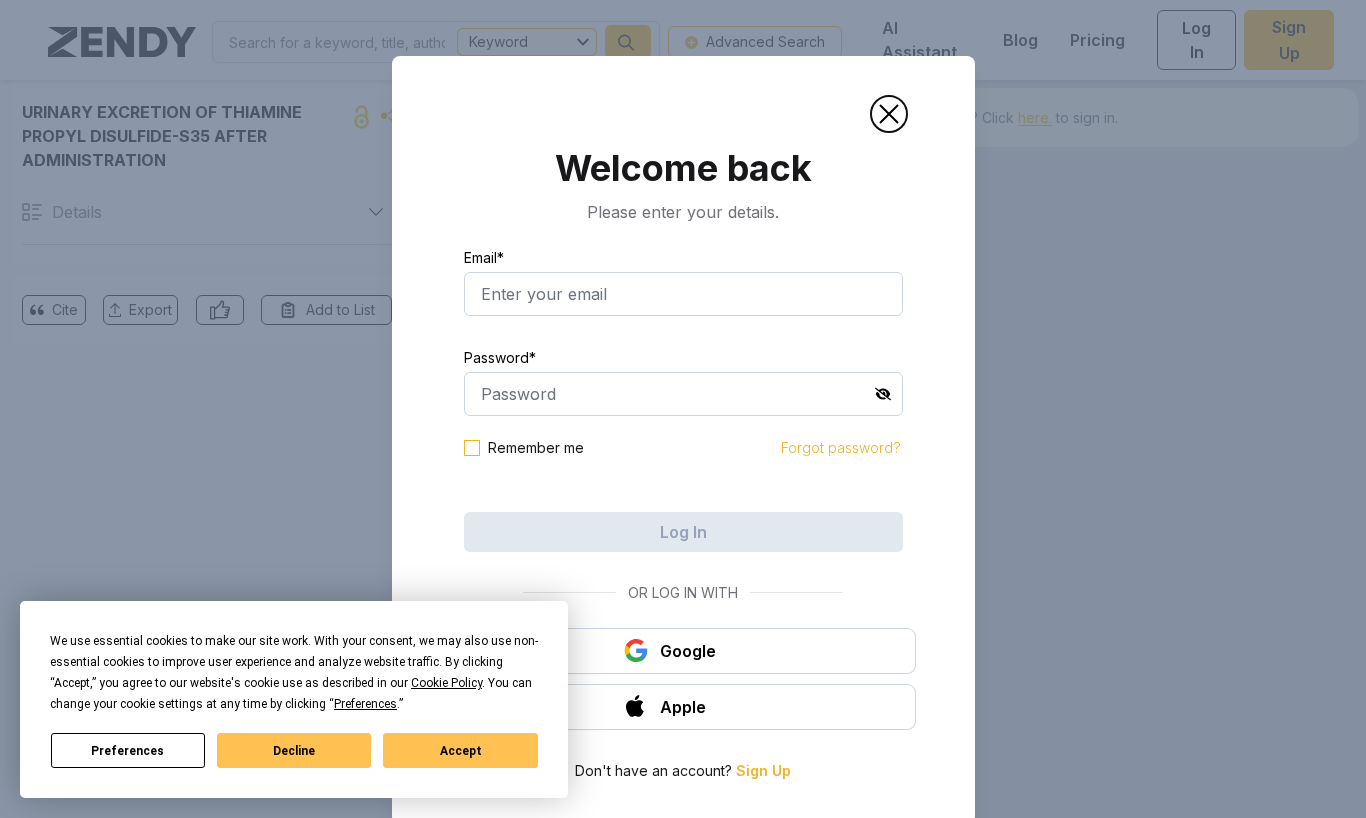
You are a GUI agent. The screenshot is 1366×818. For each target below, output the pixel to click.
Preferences (127, 751)
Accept (461, 751)
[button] (889, 114)
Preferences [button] (365, 704)
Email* (484, 257)
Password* (500, 357)
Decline (294, 751)
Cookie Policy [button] (446, 683)
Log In (683, 532)
